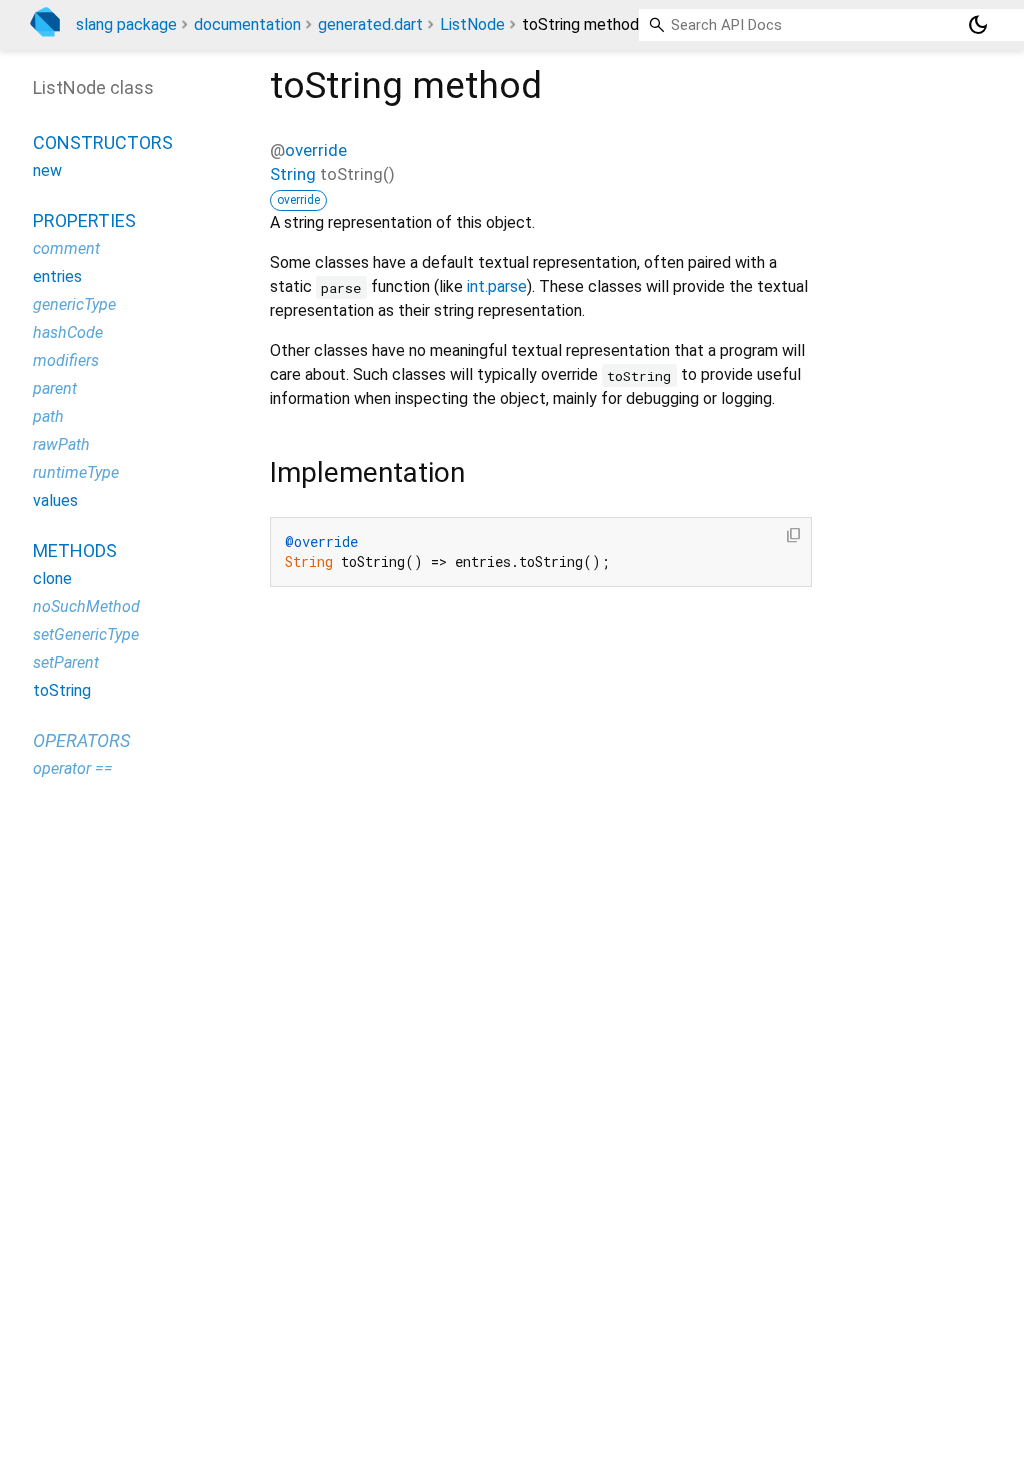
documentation (247, 24)
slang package (126, 24)
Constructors (103, 142)
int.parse (497, 286)
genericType (74, 304)
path (48, 416)
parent (55, 388)
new (47, 170)
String (293, 174)
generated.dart (370, 24)
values (55, 500)
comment (66, 248)
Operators (81, 740)
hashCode (68, 332)
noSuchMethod (86, 606)
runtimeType (76, 472)
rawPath (61, 444)
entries (57, 276)
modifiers (66, 360)
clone (52, 578)
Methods (75, 550)
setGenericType (86, 634)
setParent (66, 662)
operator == (73, 768)
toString (62, 690)
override (316, 150)
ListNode (472, 24)
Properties (84, 220)
